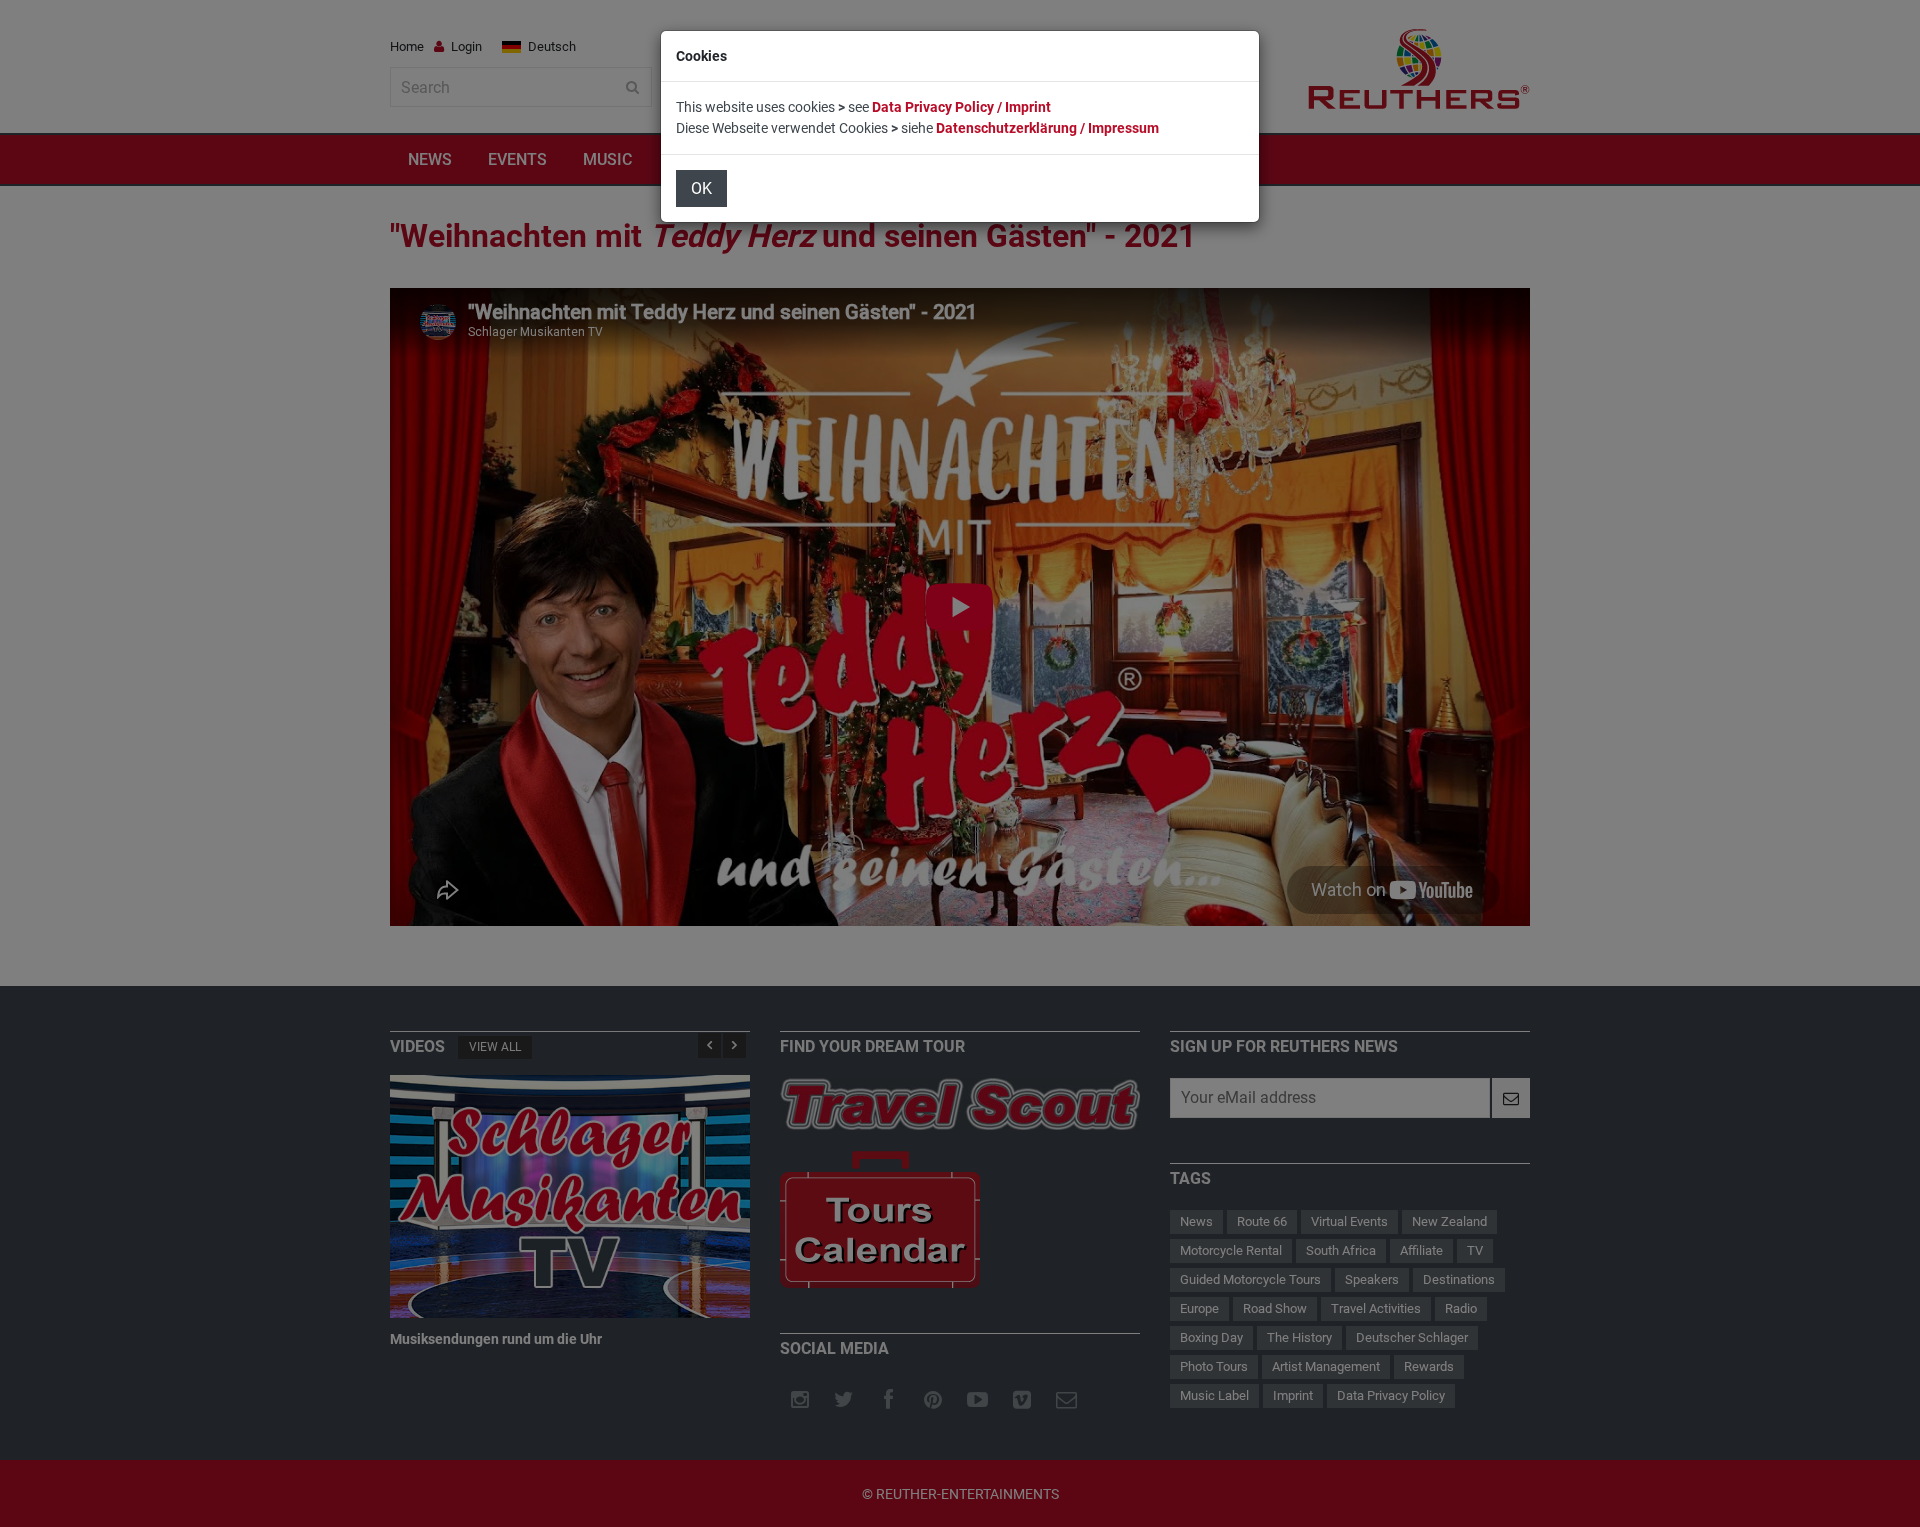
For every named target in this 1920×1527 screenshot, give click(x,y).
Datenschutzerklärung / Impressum (1047, 128)
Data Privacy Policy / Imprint (961, 107)
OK (701, 188)
